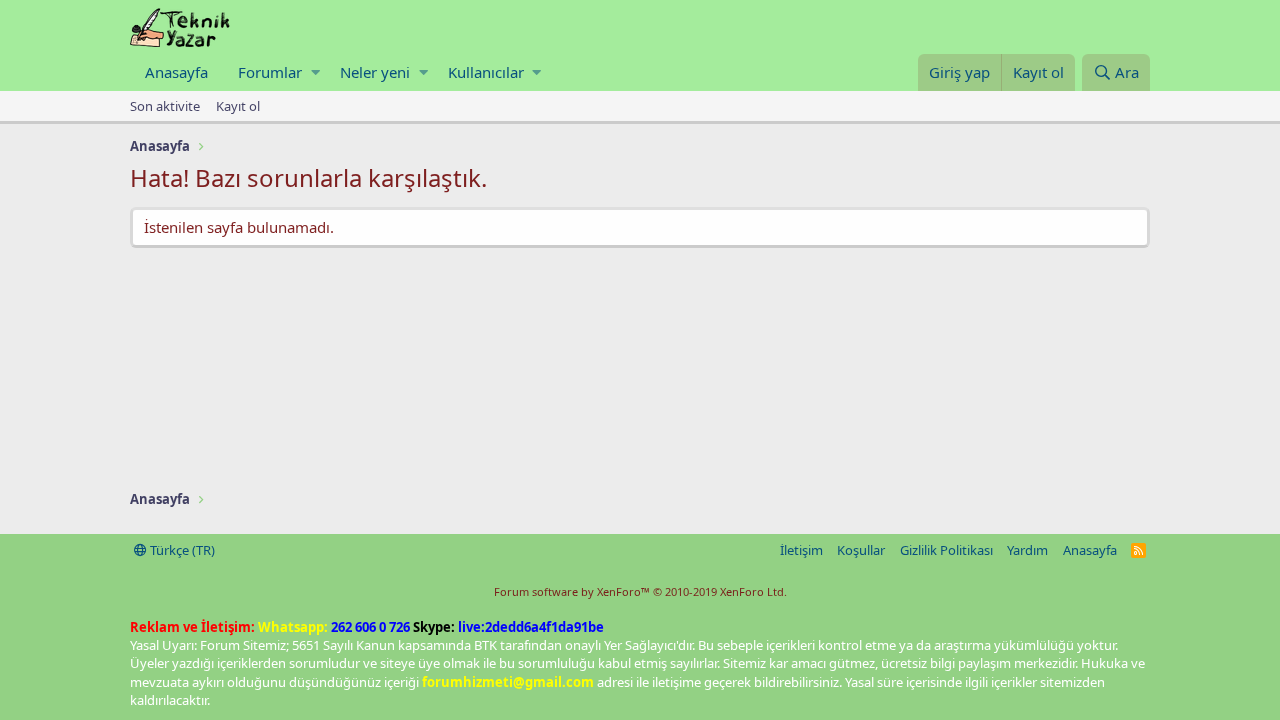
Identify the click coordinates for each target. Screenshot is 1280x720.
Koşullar (861, 550)
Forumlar (270, 72)
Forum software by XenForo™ (640, 591)
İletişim (801, 550)
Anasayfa (176, 72)
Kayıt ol (238, 106)
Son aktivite (165, 106)
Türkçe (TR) (181, 550)
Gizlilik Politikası (946, 550)
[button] (315, 72)
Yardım (1027, 550)
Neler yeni (375, 72)
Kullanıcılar (486, 72)
